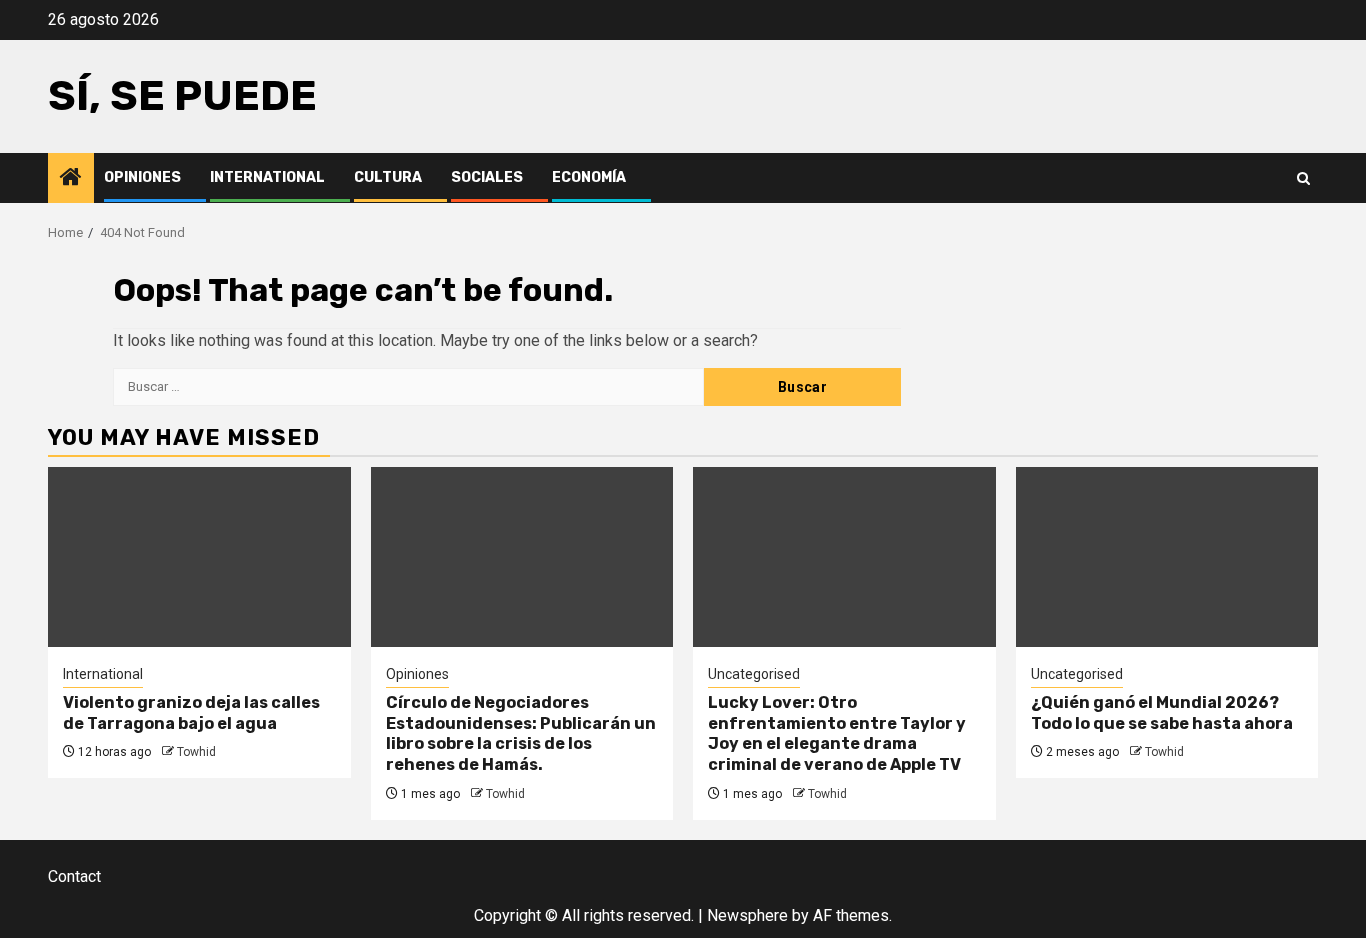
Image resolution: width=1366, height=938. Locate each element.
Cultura (388, 177)
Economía (589, 177)
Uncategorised (754, 674)
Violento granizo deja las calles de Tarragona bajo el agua (191, 713)
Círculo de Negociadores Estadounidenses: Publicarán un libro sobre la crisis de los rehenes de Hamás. (521, 733)
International (267, 177)
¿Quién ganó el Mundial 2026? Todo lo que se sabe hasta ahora (1162, 713)
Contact (74, 876)
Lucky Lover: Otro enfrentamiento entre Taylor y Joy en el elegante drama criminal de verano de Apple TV (837, 733)
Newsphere (747, 915)
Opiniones (142, 177)
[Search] (1303, 178)
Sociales (487, 177)
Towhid (196, 752)
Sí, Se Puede (182, 96)
